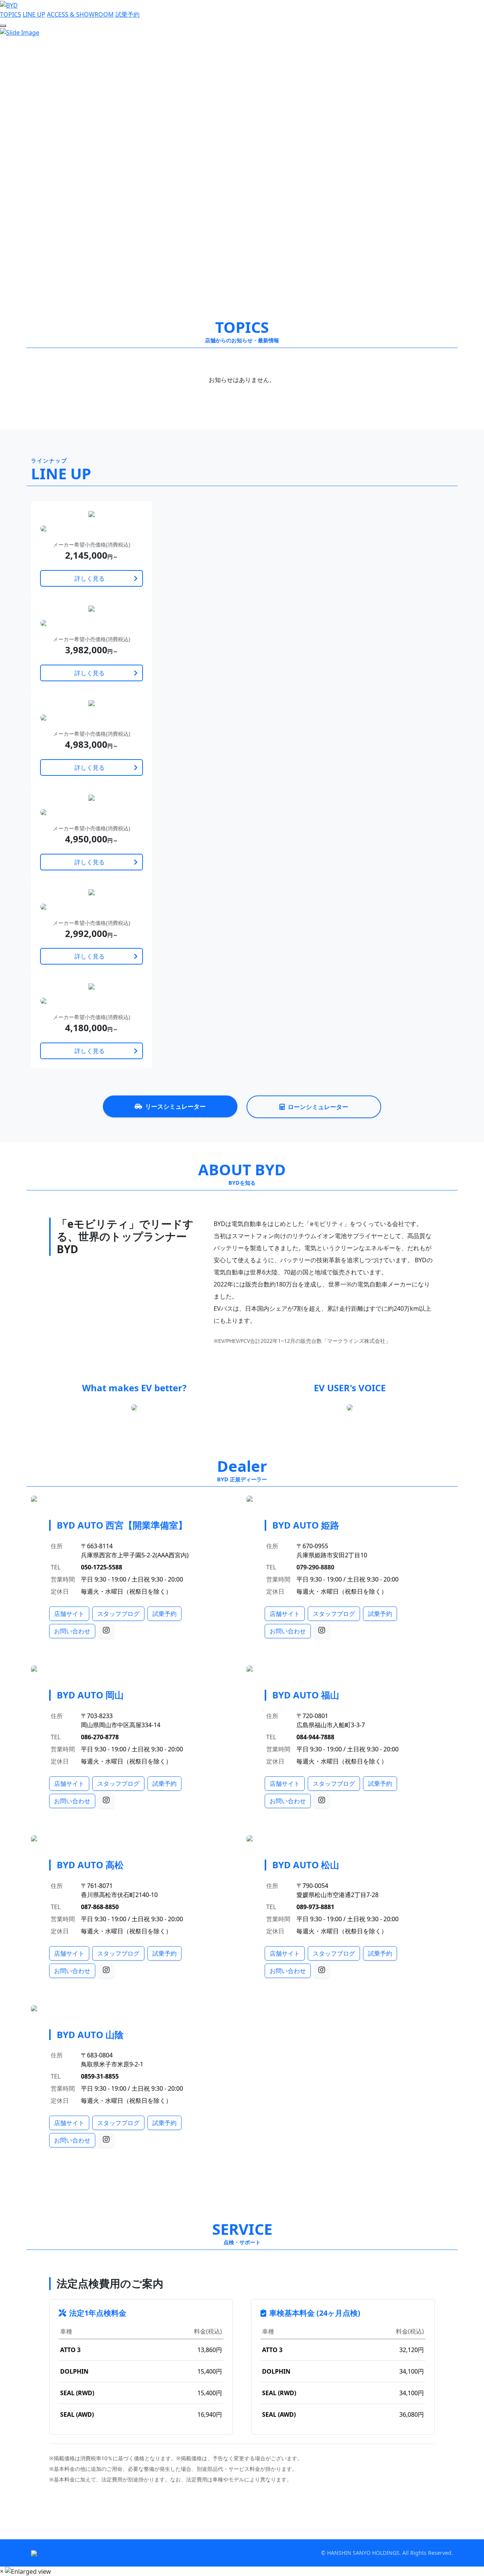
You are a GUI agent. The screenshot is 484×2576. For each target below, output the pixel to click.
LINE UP (34, 14)
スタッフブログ (118, 1614)
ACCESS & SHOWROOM (80, 14)
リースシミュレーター (175, 1106)
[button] (36, 164)
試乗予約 (127, 14)
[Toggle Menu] (3, 26)
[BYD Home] (9, 5)
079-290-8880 (315, 1567)
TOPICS (11, 14)
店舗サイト (69, 1614)
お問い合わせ (72, 1631)
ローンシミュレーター (318, 1107)
